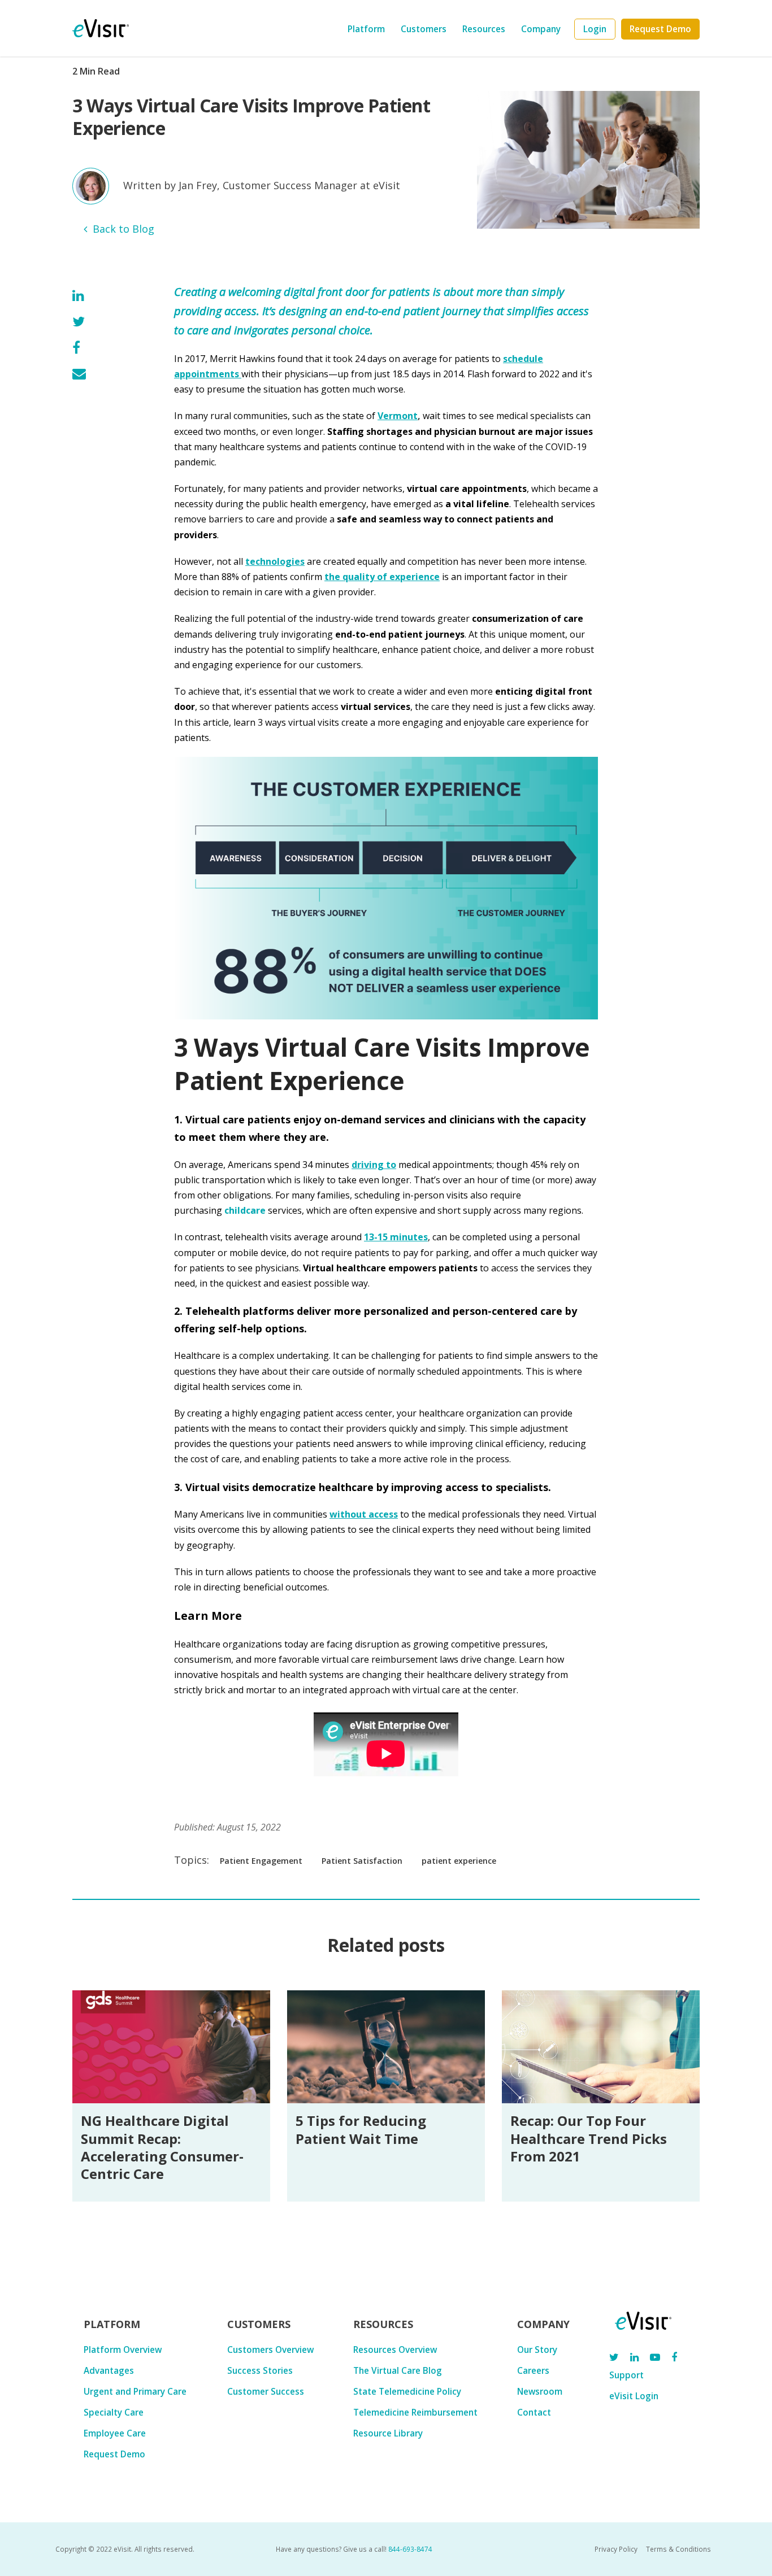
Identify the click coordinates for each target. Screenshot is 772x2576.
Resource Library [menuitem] (388, 2433)
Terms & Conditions (678, 2549)
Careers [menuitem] (533, 2370)
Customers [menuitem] (424, 29)
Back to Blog (123, 229)
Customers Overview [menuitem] (270, 2350)
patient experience (459, 1861)
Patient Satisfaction (362, 1861)
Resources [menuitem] (484, 29)
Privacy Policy (616, 2549)
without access (364, 1514)
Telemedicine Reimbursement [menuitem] (415, 2412)
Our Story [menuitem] (537, 2350)
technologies (275, 561)
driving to (374, 1165)
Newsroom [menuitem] (540, 2391)
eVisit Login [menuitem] (634, 2396)
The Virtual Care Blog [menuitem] (398, 2370)
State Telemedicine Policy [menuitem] (407, 2391)
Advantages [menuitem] (109, 2370)
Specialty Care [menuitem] (114, 2412)
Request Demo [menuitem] (114, 2454)
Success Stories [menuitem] (260, 2370)
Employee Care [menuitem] (115, 2433)
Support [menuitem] (626, 2375)
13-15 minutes (396, 1237)
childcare (245, 1210)
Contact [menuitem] (534, 2412)
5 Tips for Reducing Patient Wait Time (361, 2129)
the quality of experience (382, 577)
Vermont (398, 416)
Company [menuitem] (541, 29)
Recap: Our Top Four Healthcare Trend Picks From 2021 (589, 2138)
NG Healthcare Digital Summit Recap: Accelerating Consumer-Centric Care (162, 2147)
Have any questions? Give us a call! (354, 2549)
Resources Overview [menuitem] (395, 2350)
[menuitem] (595, 29)
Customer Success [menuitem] (266, 2391)
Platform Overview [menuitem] (123, 2350)
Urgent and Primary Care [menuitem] (135, 2391)
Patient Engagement (261, 1861)
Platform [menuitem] (366, 29)
